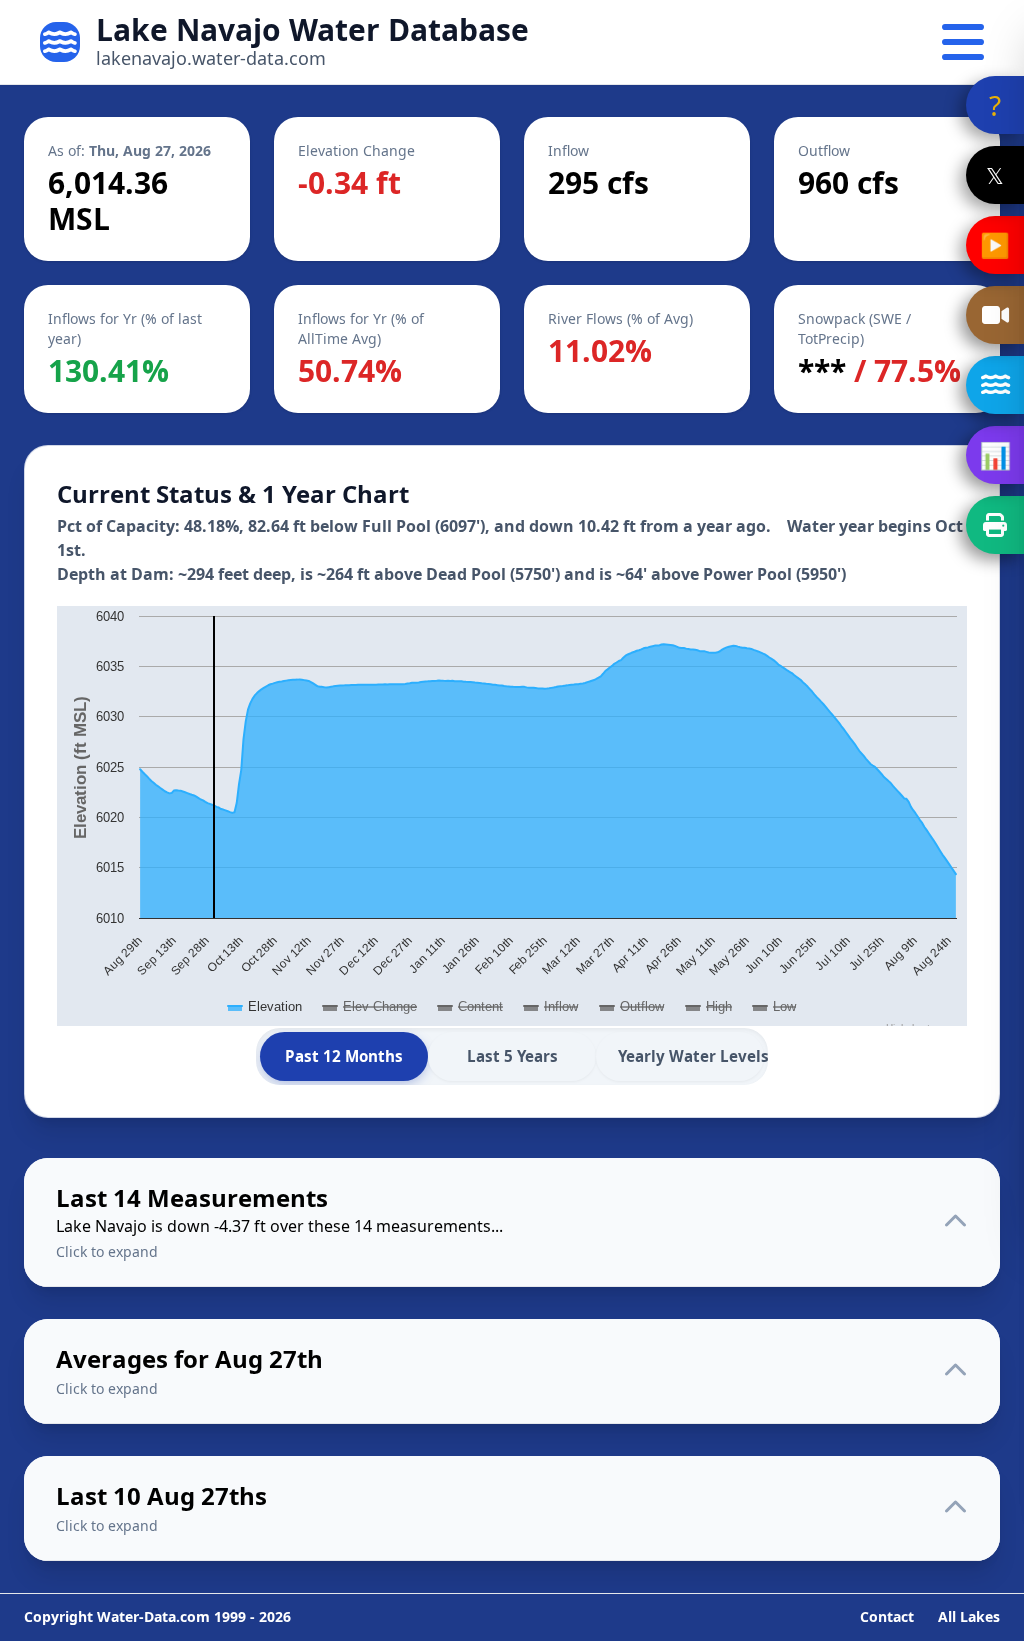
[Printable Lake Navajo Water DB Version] (995, 525)
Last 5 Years (512, 1056)
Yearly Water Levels (691, 1056)
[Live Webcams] (995, 315)
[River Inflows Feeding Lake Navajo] (995, 385)
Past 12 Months (344, 1056)
